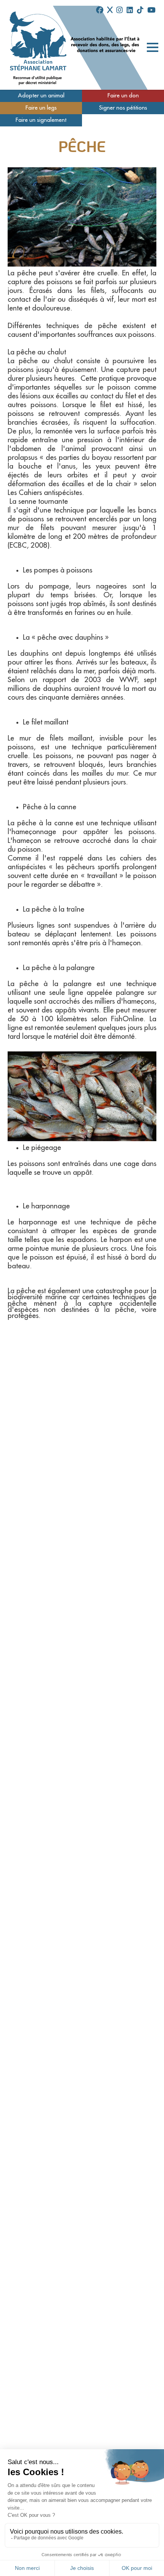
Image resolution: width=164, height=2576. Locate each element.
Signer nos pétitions (123, 108)
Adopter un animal (41, 96)
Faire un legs (41, 108)
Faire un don (123, 96)
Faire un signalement (41, 120)
